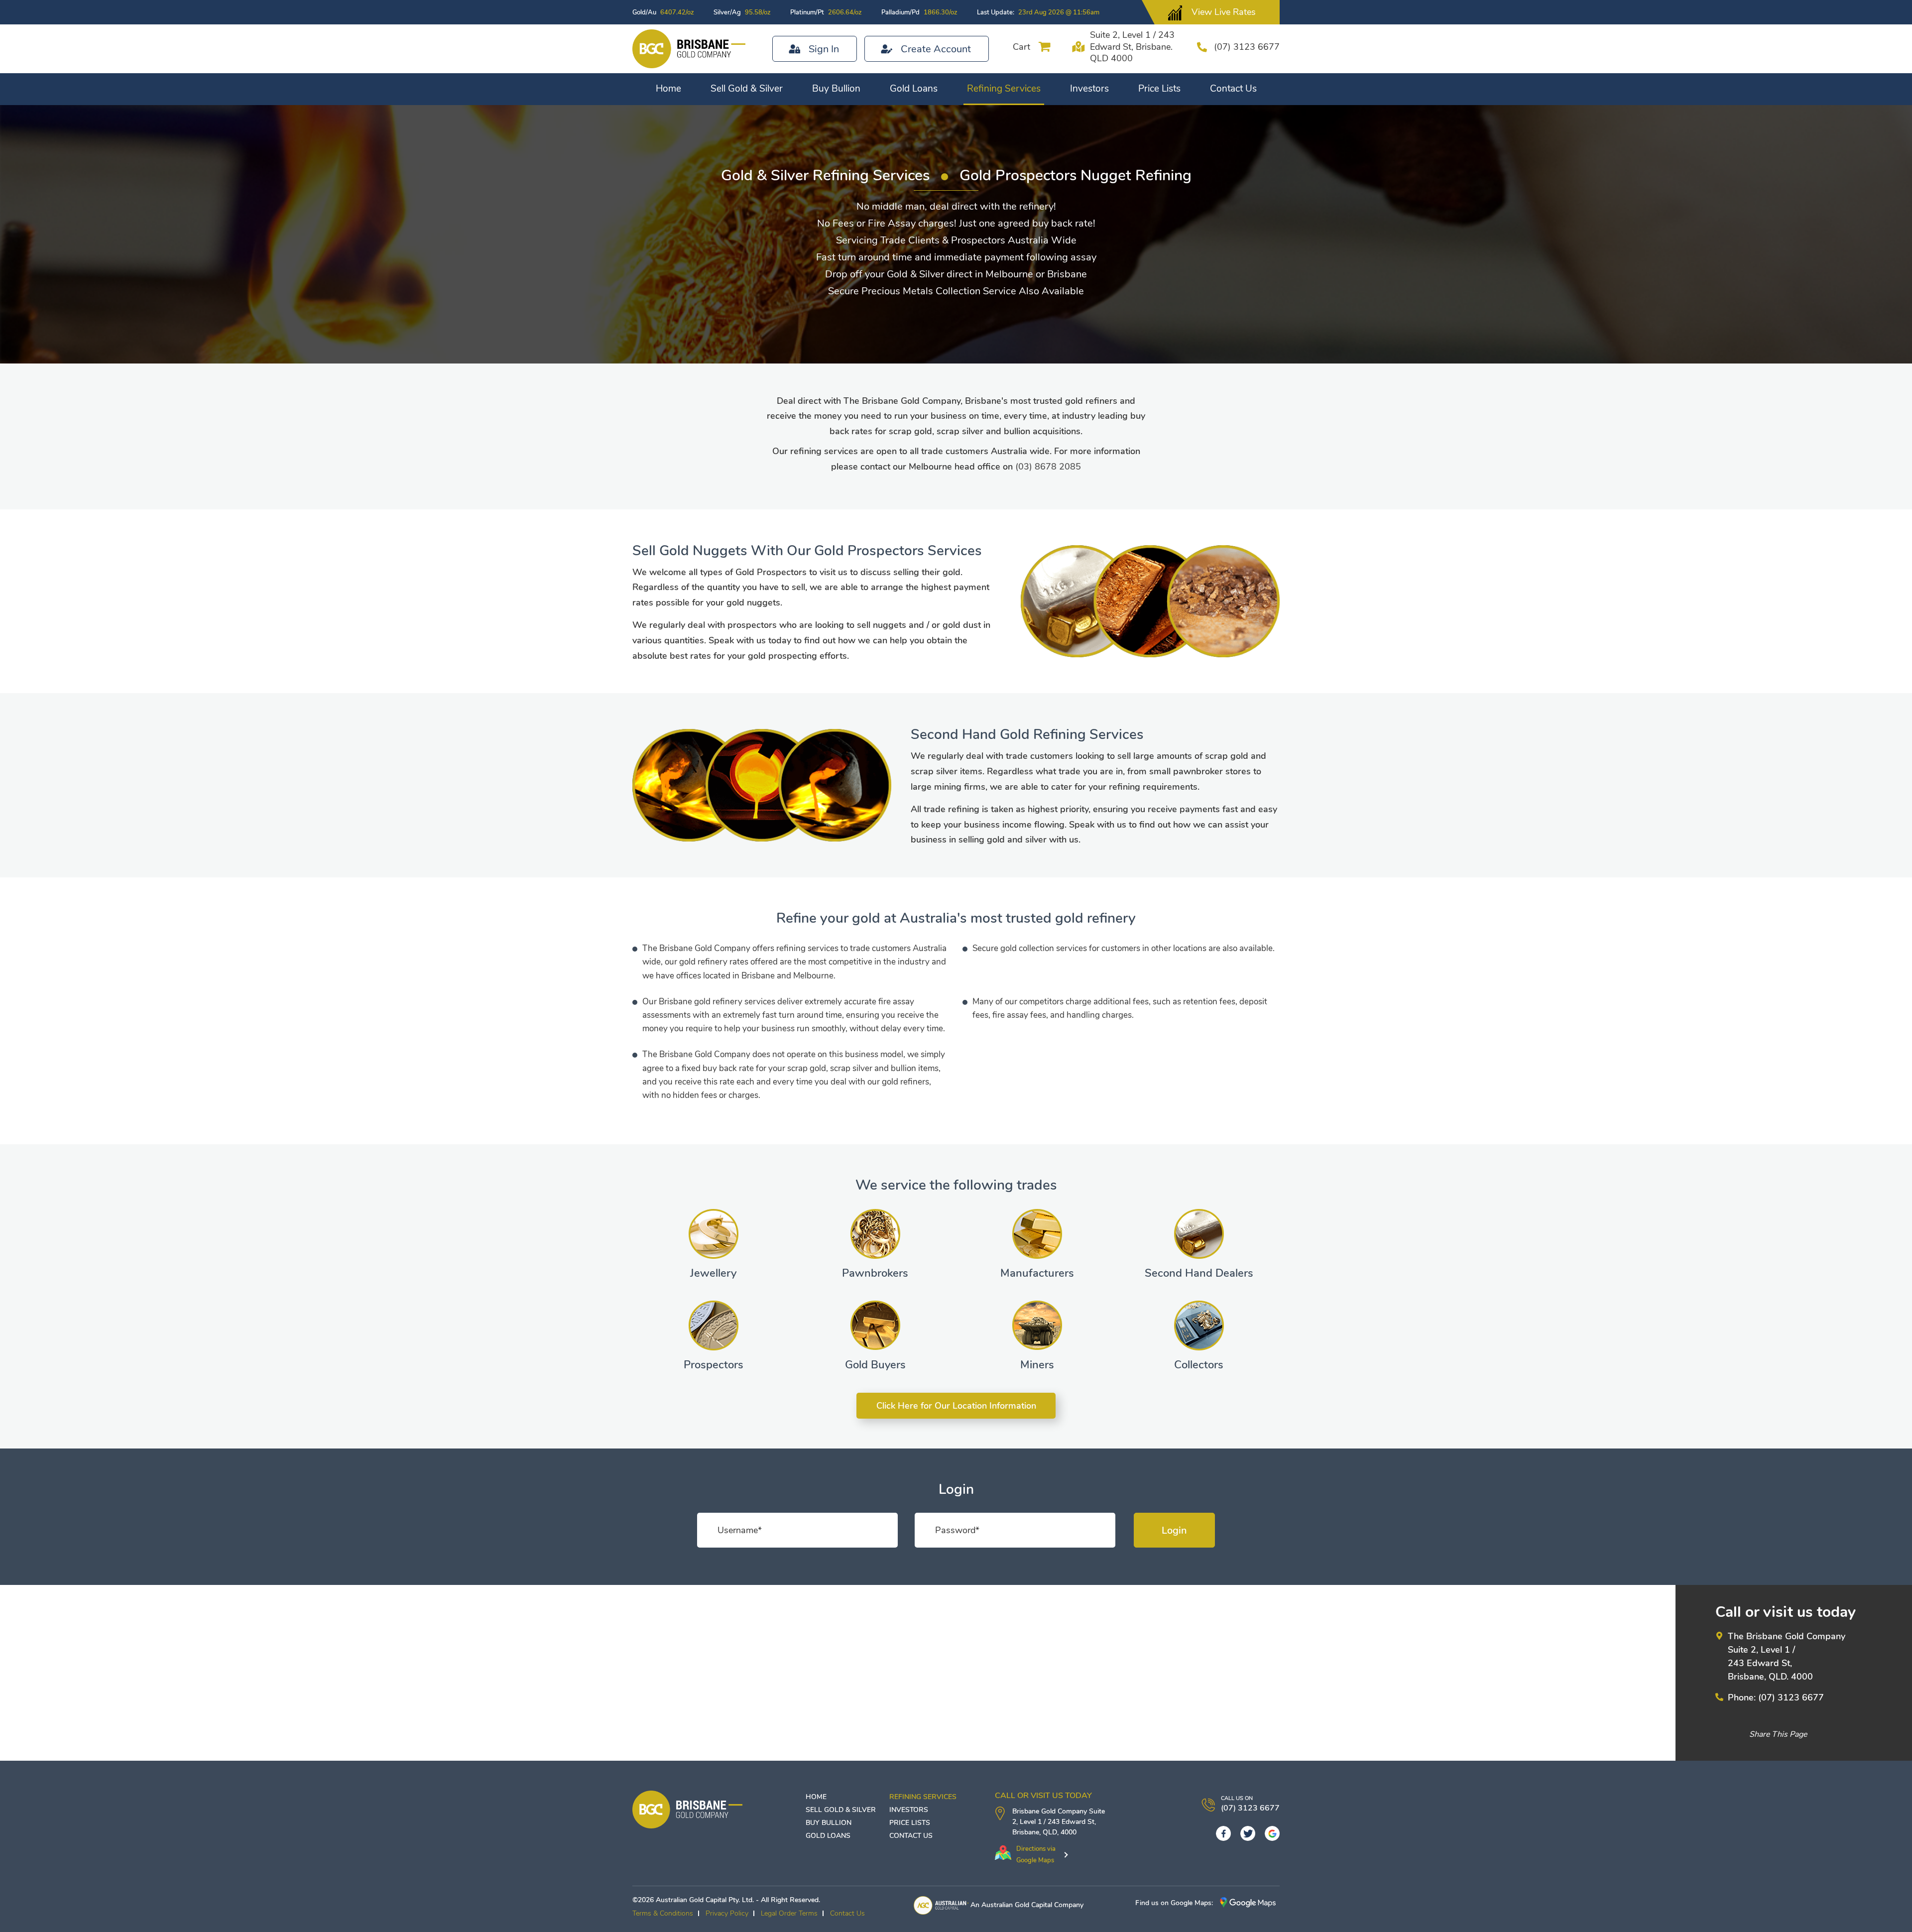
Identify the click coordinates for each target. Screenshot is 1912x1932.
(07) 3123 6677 (1247, 47)
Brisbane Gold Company (1050, 1811)
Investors (1089, 89)
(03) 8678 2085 (1048, 467)
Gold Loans (914, 89)
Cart (1021, 47)
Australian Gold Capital (1017, 1905)
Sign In (824, 49)
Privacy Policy (727, 1913)
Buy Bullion (836, 89)
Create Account (936, 49)
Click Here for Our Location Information (956, 1406)
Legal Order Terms (789, 1913)
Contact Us (1233, 89)
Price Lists (1159, 89)
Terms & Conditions (663, 1913)
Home (668, 89)
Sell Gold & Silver (747, 89)
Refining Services (1004, 89)
